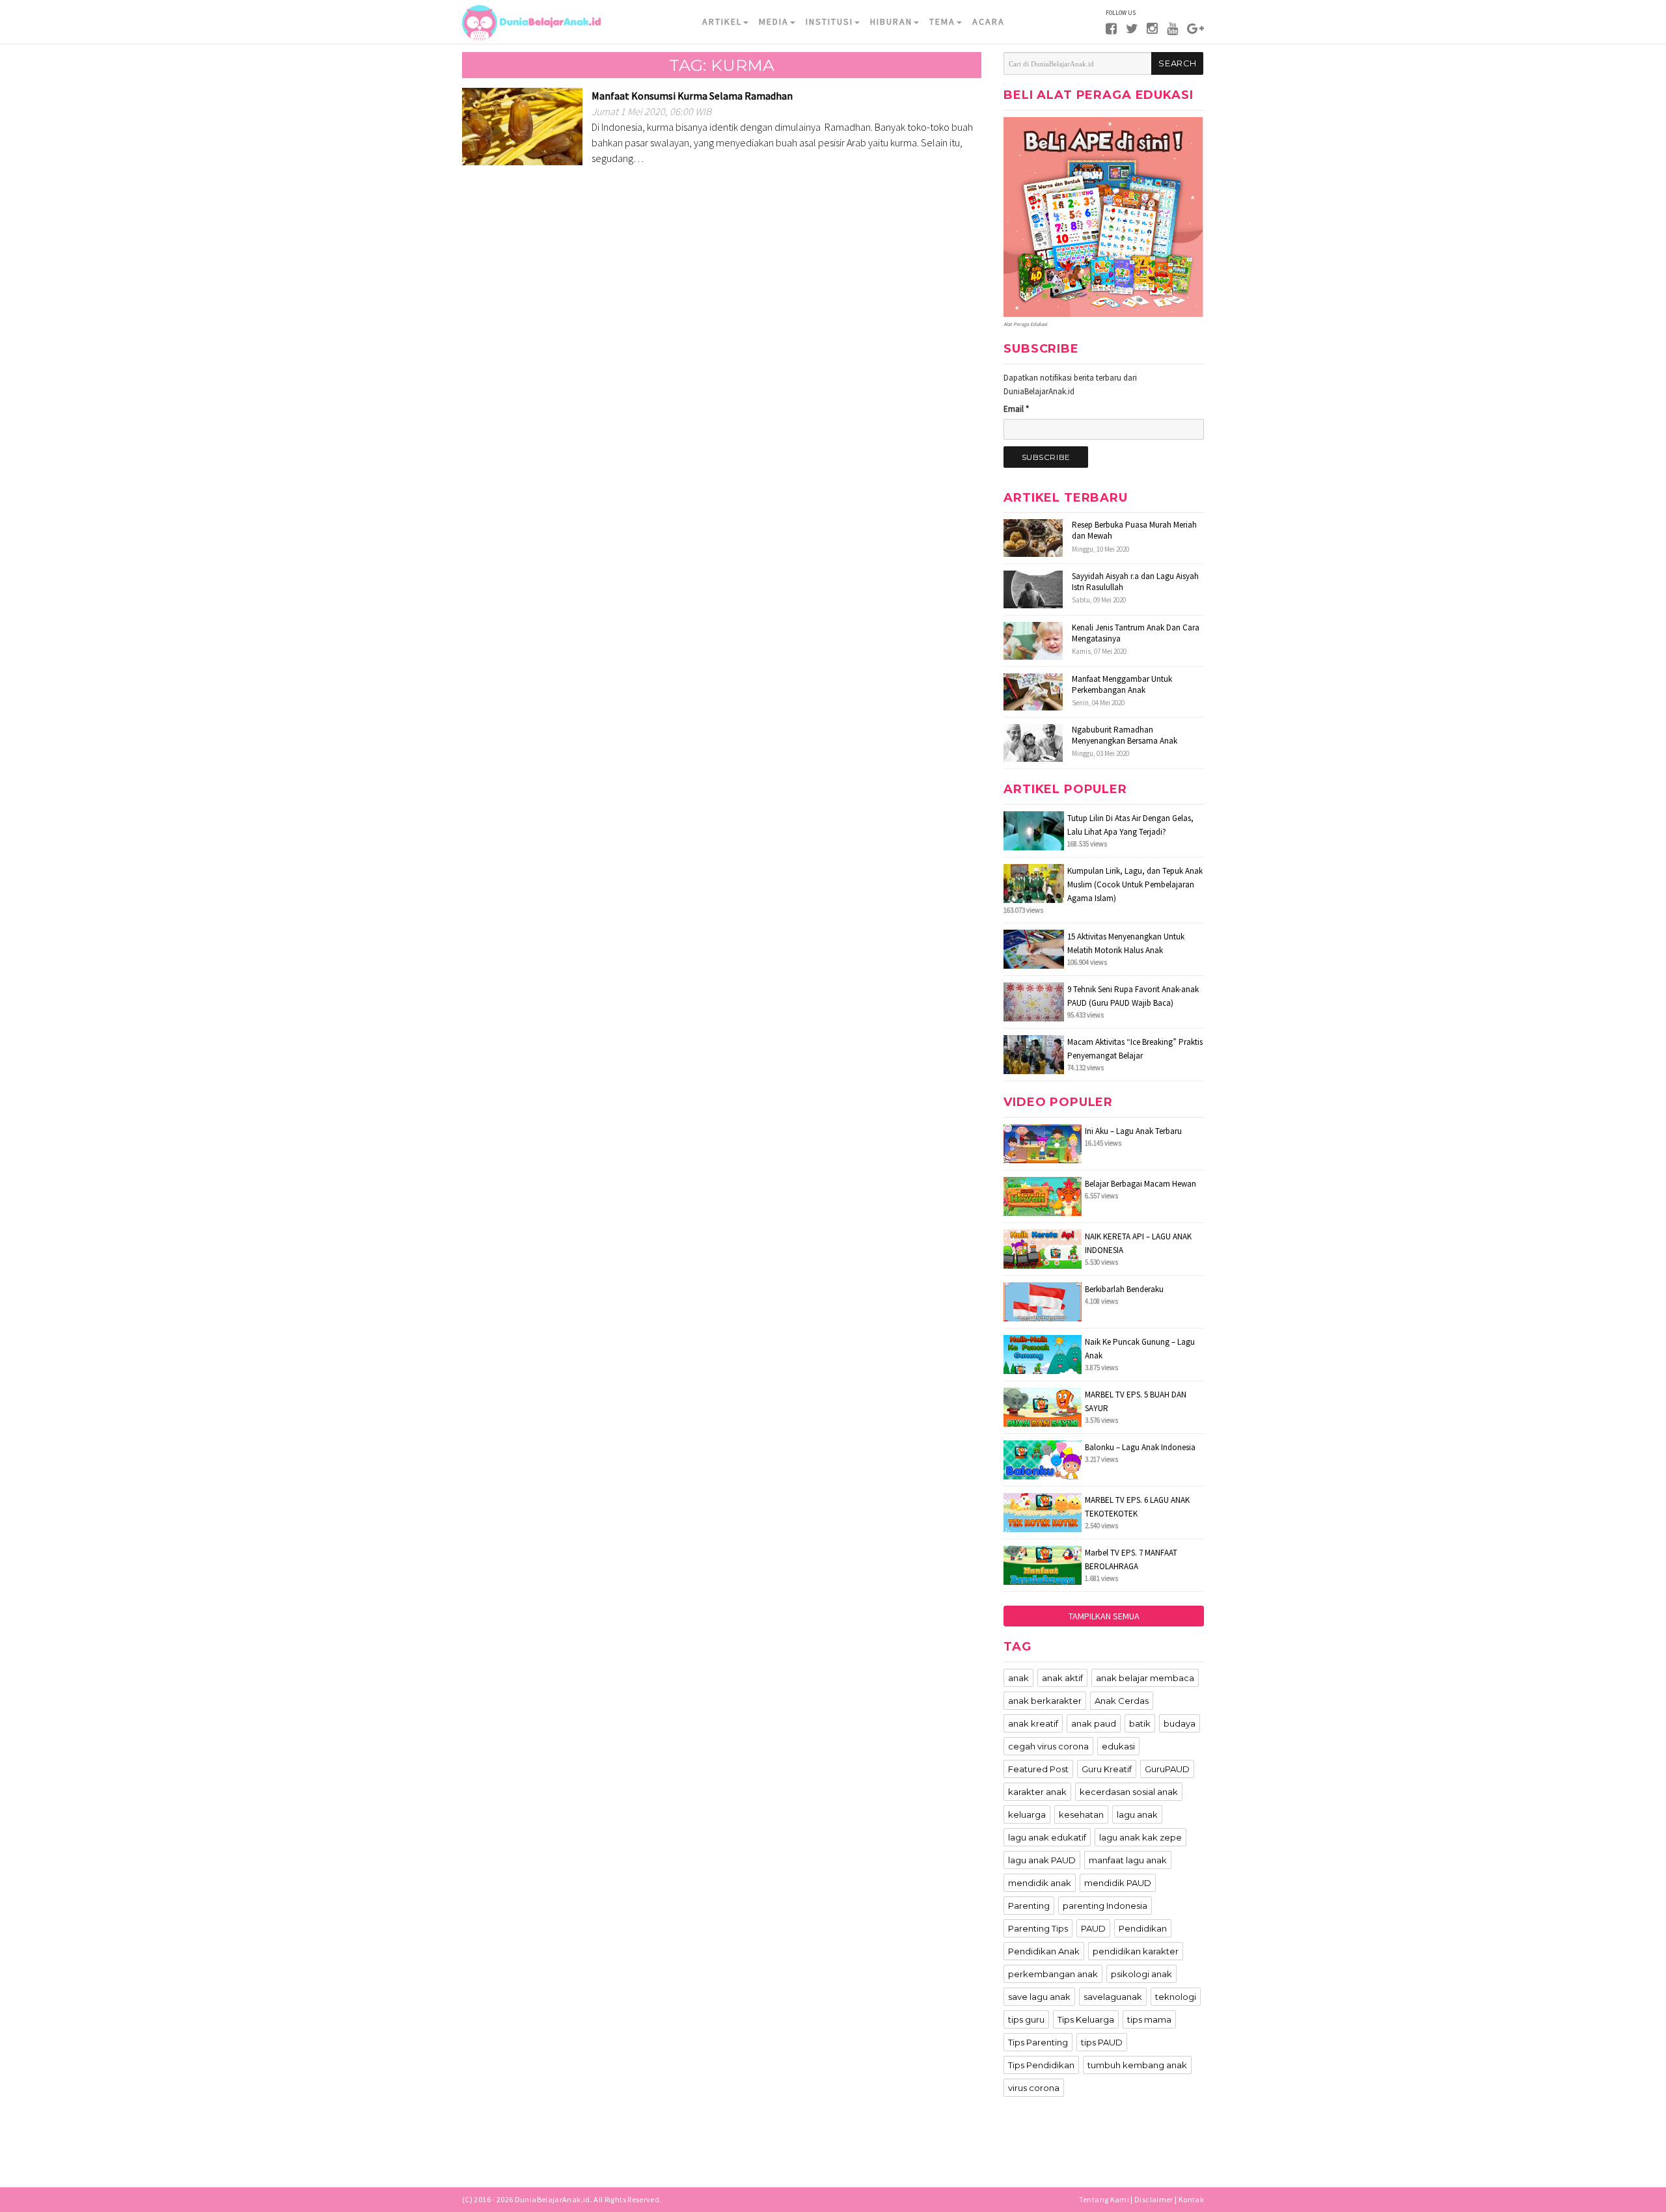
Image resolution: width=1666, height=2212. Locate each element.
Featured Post (1038, 1769)
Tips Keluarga (1086, 2019)
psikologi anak (1141, 1974)
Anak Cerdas (1122, 1701)
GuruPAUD (1167, 1769)
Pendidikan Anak (1044, 1951)
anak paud (1094, 1723)
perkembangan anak (1053, 1974)
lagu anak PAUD (1042, 1860)
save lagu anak (1039, 1997)
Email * (1016, 409)
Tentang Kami (1104, 2199)
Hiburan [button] (891, 21)
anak (1018, 1678)
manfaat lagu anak (1128, 1860)
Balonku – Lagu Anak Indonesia (1140, 1447)
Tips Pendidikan (1041, 2065)
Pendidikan (1143, 1928)
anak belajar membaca (1145, 1678)
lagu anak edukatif (1047, 1837)
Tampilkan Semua (1104, 1616)
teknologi (1176, 1997)
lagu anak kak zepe (1140, 1837)
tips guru (1026, 2019)
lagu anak (1137, 1814)
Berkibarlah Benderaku (1124, 1289)
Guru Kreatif (1107, 1769)
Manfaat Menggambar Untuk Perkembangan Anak (1122, 684)
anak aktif (1062, 1678)
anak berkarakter (1045, 1701)
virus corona (1034, 2088)
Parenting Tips (1038, 1928)
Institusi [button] (829, 21)
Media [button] (774, 21)
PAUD (1093, 1928)
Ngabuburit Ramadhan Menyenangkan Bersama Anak (1125, 735)
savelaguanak (1113, 1997)
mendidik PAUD (1118, 1883)
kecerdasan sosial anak (1129, 1792)
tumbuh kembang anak (1137, 2065)
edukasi (1118, 1746)
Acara (989, 21)
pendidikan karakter (1136, 1951)
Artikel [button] (722, 21)
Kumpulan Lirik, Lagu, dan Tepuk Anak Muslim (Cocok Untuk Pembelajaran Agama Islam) (1135, 884)
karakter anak (1037, 1792)
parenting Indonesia (1105, 1906)
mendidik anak (1040, 1883)
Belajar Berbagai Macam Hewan (1140, 1184)
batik (1140, 1723)
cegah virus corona (1048, 1746)
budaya (1180, 1723)
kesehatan (1081, 1814)
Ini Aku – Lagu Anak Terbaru (1133, 1131)
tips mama (1149, 2019)
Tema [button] (942, 21)
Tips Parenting (1038, 2042)
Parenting (1029, 1906)
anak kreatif (1033, 1723)
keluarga (1027, 1814)
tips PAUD (1102, 2042)
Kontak (1191, 2199)
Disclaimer (1154, 2199)
